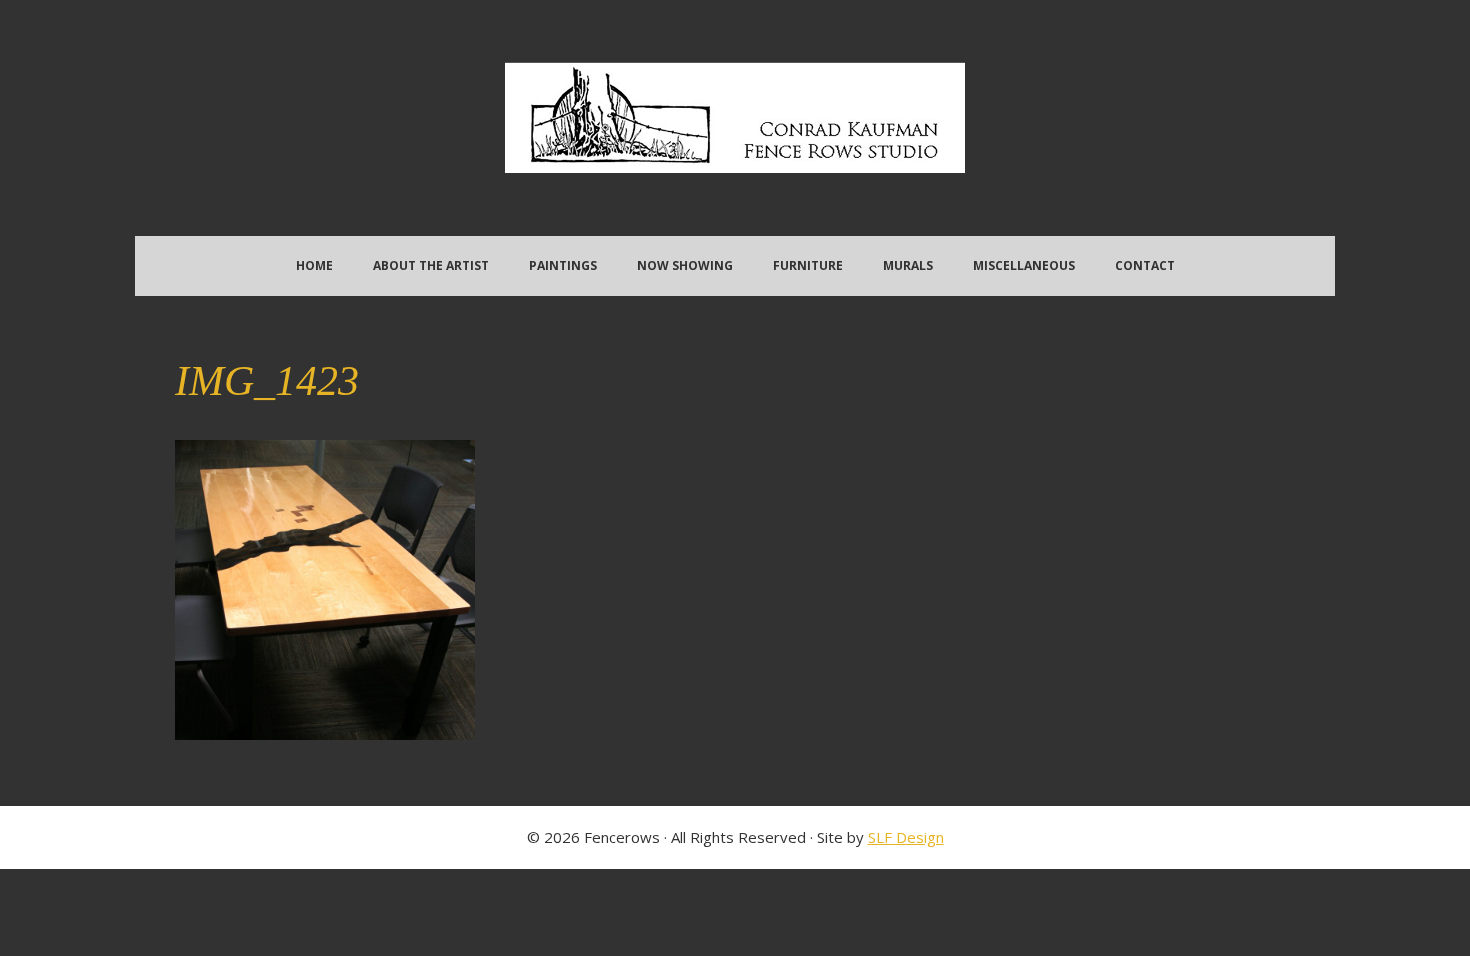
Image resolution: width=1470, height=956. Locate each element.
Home (314, 265)
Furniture (808, 265)
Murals (908, 265)
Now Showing (685, 265)
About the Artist (431, 265)
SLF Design (906, 837)
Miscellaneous (1024, 265)
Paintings (563, 265)
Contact (1145, 265)
